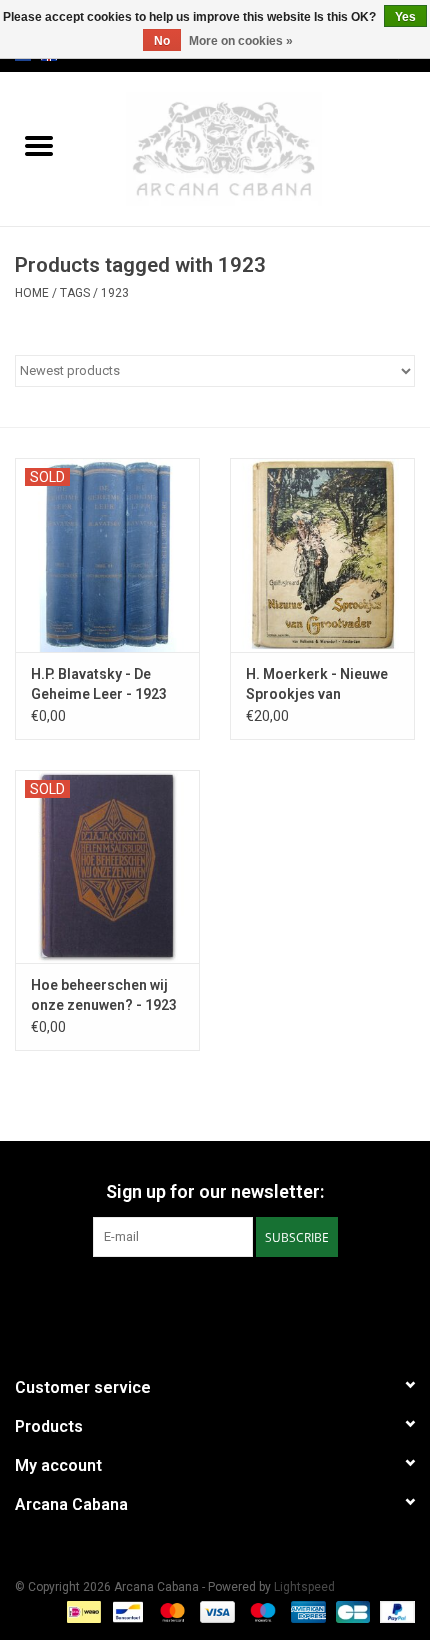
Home (32, 293)
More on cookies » (241, 41)
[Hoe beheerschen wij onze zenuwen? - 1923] (107, 867)
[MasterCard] (170, 1612)
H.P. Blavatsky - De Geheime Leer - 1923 (99, 684)
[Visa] (215, 1612)
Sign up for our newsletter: (215, 1191)
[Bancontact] (126, 1612)
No (162, 41)
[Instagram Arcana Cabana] (233, 1298)
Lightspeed (304, 1587)
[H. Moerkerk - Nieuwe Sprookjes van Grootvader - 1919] (322, 555)
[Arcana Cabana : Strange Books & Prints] (254, 148)
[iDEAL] (82, 1612)
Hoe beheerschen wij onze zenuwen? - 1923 (104, 995)
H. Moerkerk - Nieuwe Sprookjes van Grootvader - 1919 (317, 685)
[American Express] (306, 1612)
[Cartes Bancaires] (351, 1612)
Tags (75, 293)
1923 (115, 293)
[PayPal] (394, 1612)
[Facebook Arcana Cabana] (198, 1298)
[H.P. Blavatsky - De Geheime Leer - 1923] (107, 555)
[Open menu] (39, 145)
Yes (405, 17)
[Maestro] (260, 1612)
